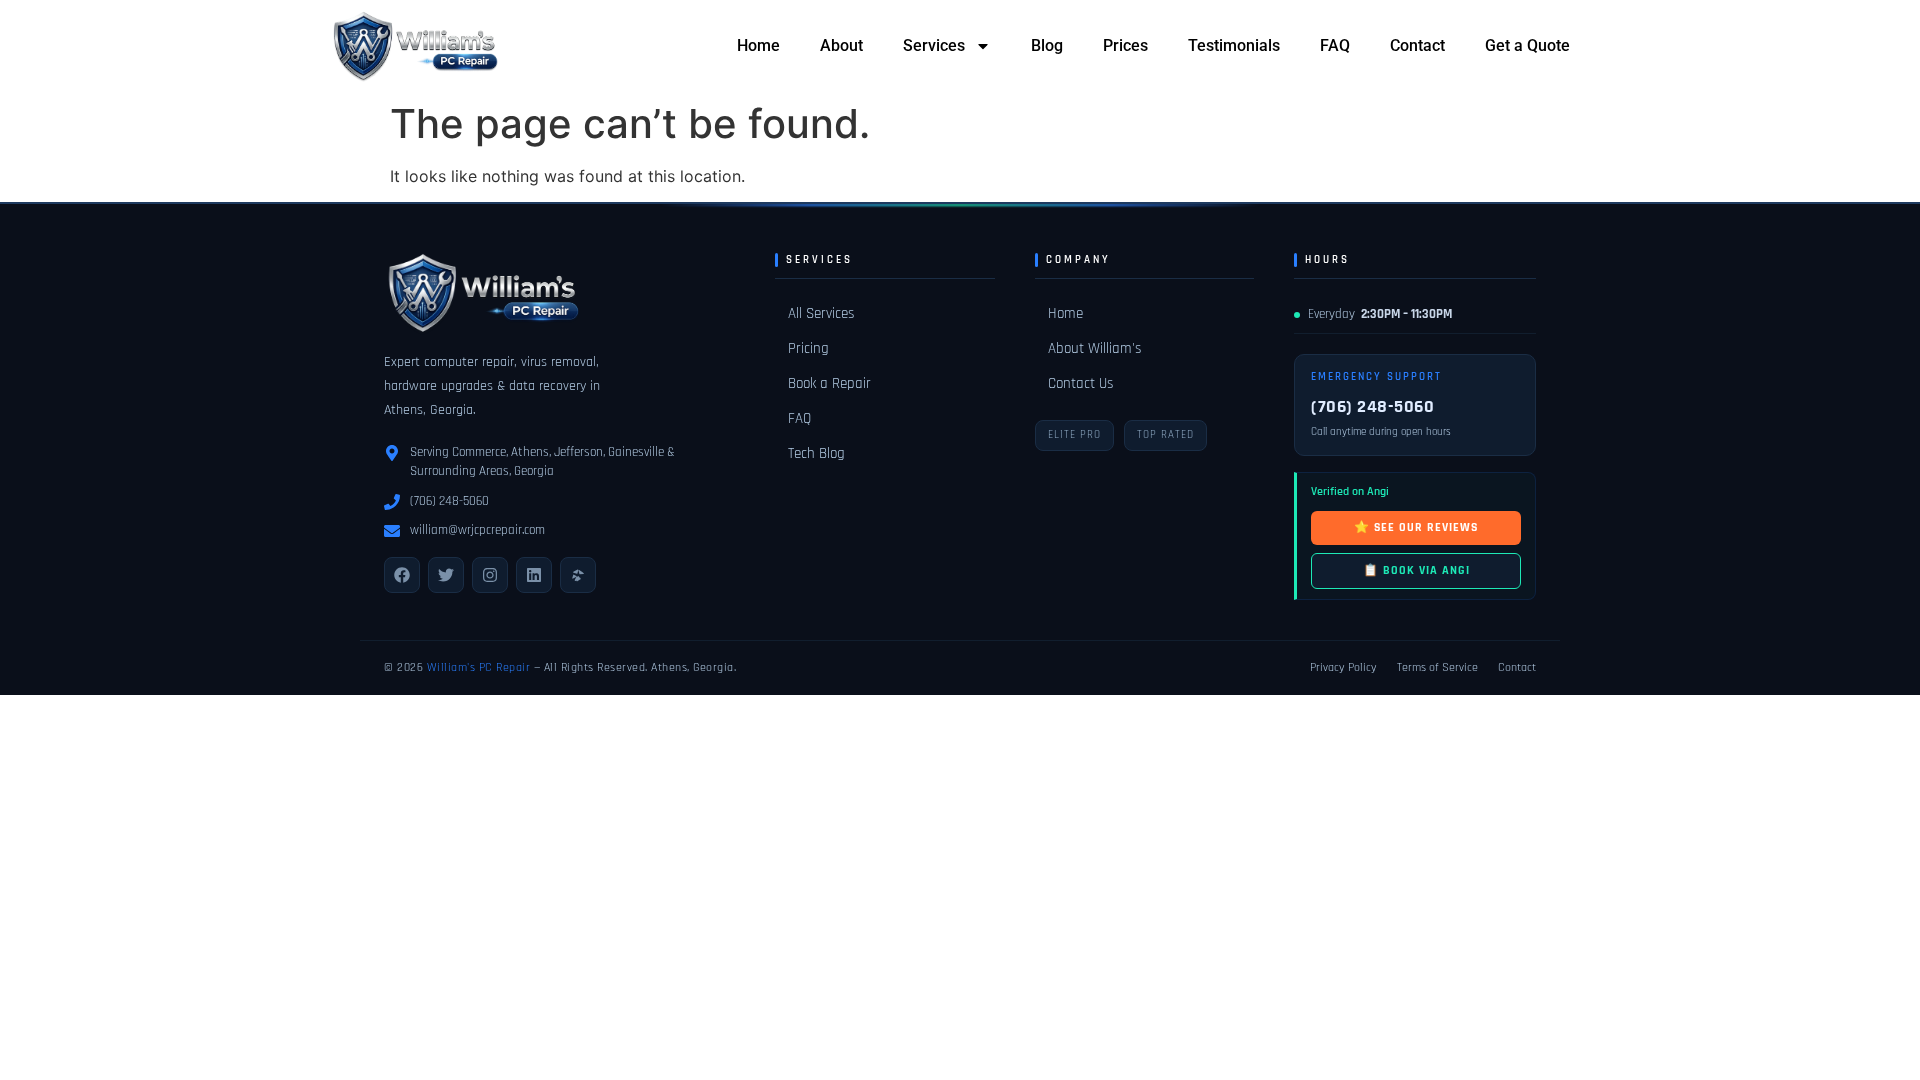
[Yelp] (578, 575)
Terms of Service (1437, 667)
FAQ (1335, 45)
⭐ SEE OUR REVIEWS (1416, 527)
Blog (1047, 45)
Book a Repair (829, 383)
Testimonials (1234, 45)
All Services (821, 313)
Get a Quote (1527, 45)
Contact (1417, 45)
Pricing (808, 348)
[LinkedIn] (534, 575)
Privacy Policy (1343, 667)
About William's (1094, 348)
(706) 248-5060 (449, 501)
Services (934, 45)
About (841, 45)
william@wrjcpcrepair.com (477, 530)
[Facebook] (402, 575)
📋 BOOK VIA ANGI (1416, 570)
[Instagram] (490, 575)
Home (758, 45)
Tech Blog (816, 453)
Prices (1125, 45)
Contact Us (1080, 383)
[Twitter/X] (446, 575)
